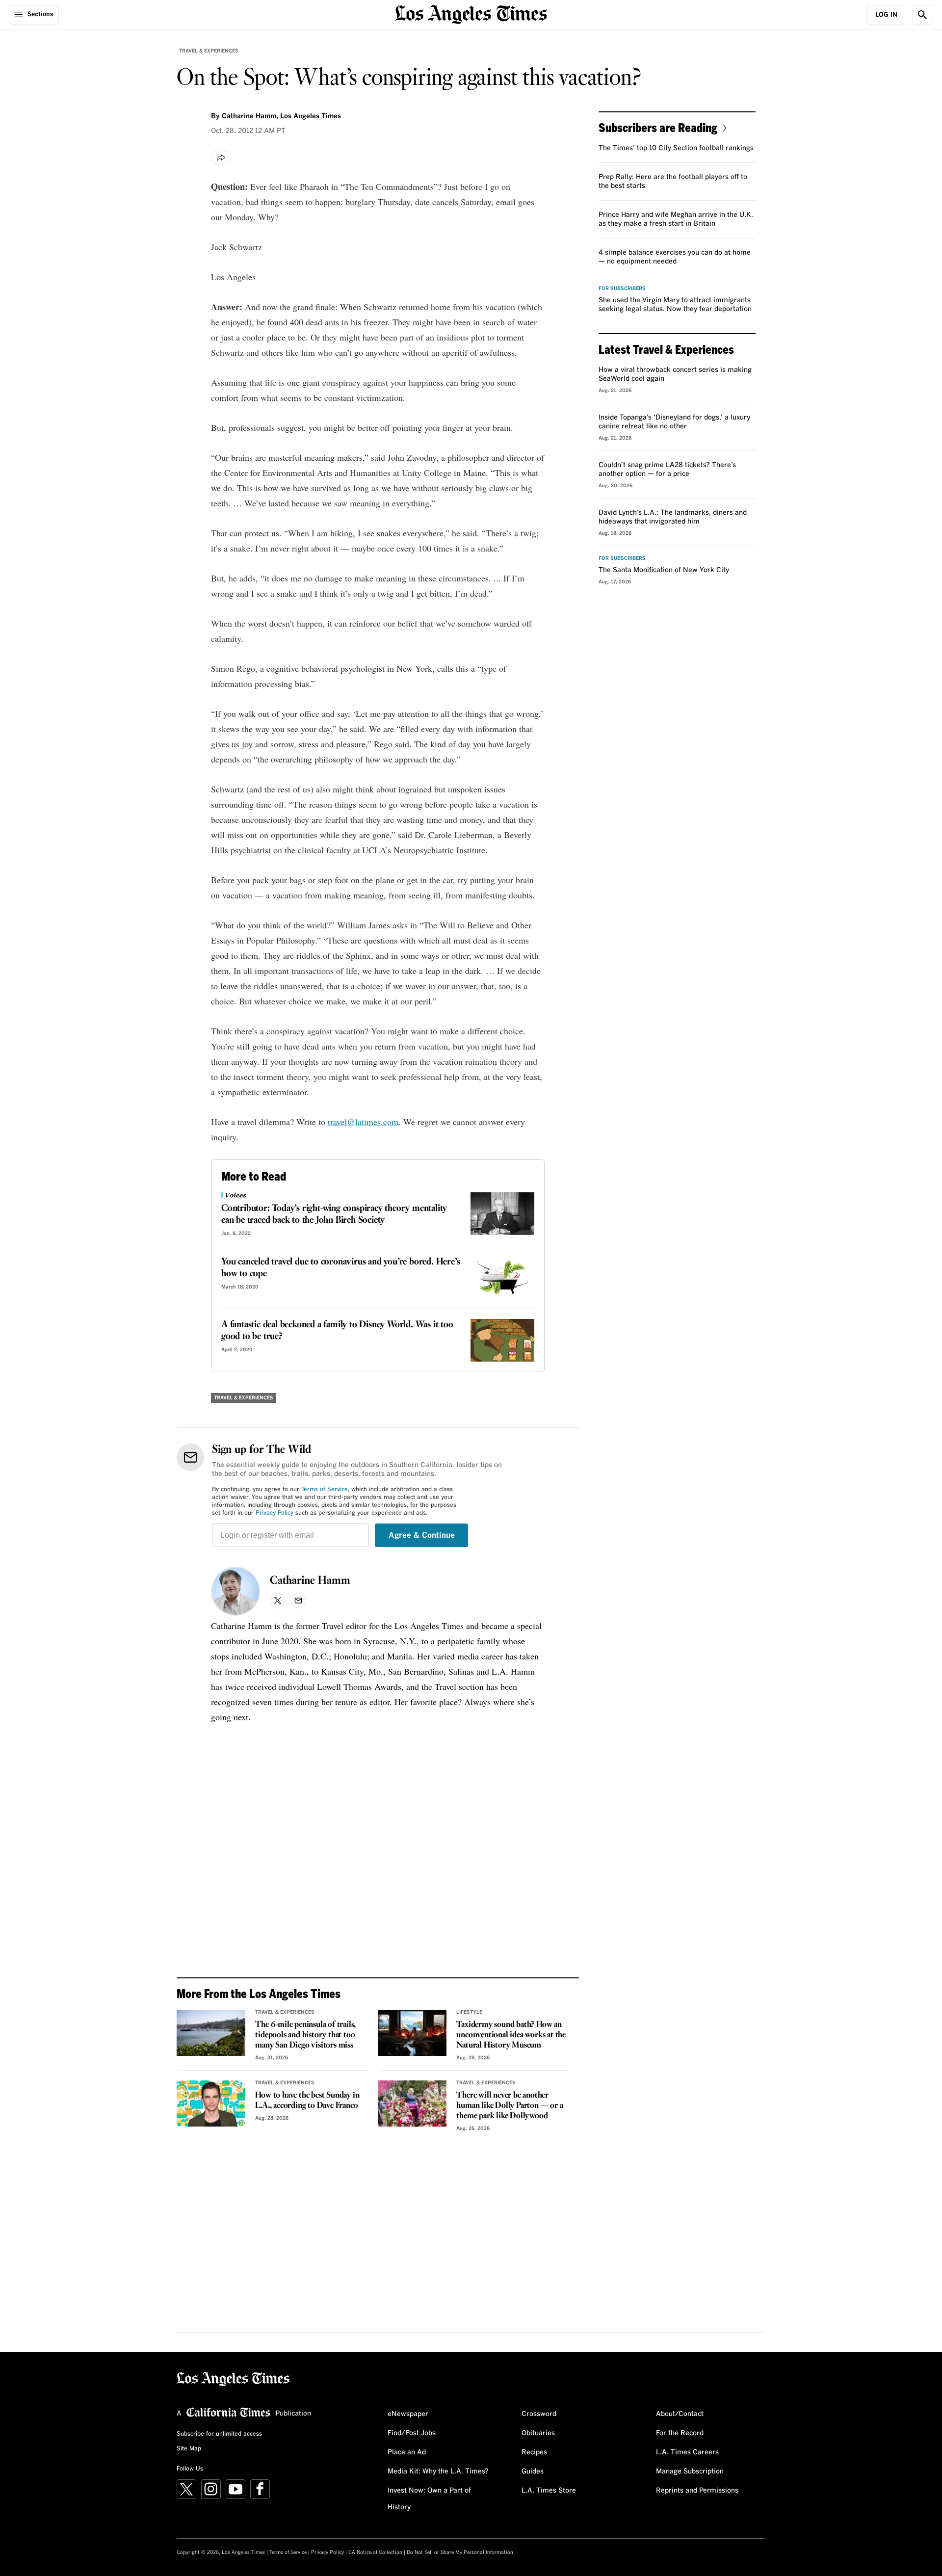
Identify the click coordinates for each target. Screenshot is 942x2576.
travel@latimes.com (363, 1122)
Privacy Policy (275, 1513)
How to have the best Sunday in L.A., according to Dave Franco (307, 2101)
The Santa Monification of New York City (664, 570)
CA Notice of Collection (375, 2552)
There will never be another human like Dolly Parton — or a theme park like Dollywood (510, 2106)
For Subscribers (622, 289)
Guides (533, 2471)
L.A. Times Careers (687, 2452)
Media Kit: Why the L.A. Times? (438, 2471)
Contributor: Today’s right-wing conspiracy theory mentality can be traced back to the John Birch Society (334, 1214)
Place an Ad (407, 2452)
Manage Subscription (690, 2471)
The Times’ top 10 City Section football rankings (676, 148)
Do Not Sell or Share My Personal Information (460, 2552)
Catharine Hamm (310, 1581)
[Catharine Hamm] (235, 1591)
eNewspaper (408, 2414)
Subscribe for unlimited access (219, 2434)
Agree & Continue (422, 1535)
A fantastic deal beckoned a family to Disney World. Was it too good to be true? (337, 1331)
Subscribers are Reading (658, 127)
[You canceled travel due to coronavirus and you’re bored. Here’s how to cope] (502, 1277)
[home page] (471, 13)
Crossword (539, 2414)
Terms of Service (325, 1490)
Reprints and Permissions (697, 2491)
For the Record (680, 2433)
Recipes (534, 2452)
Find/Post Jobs (412, 2433)
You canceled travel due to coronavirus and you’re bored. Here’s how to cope (340, 1268)
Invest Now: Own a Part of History (429, 2499)
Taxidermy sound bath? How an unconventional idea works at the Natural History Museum (511, 2035)
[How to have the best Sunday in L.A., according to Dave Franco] (211, 2103)
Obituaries (538, 2433)
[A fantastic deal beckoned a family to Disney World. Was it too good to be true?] (502, 1340)
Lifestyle (469, 2012)
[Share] (221, 158)
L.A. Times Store (549, 2491)
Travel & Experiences (209, 51)
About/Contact (680, 2414)
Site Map (189, 2449)
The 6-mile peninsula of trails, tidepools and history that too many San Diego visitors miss (305, 2035)
